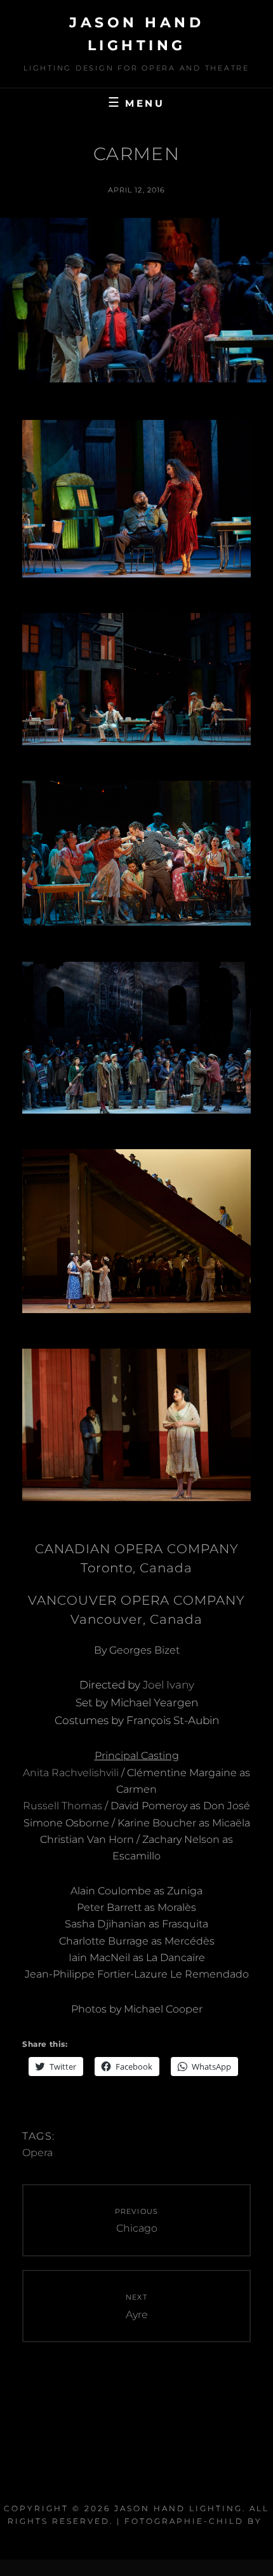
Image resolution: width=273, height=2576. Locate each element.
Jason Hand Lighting (178, 2508)
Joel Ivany (169, 1685)
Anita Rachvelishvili (71, 1773)
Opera (37, 2153)
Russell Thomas (63, 1806)
